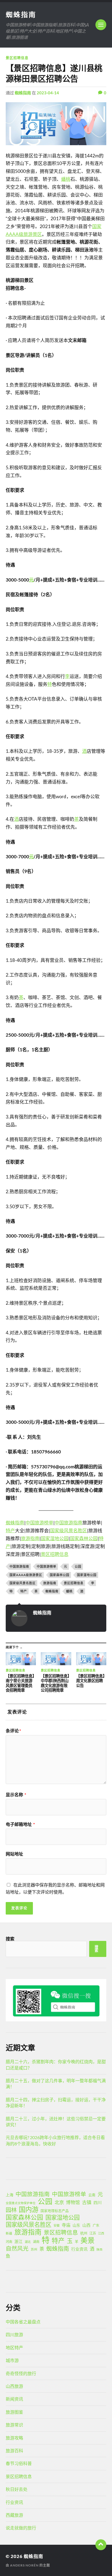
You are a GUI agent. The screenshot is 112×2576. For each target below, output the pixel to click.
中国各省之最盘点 (23, 2322)
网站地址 (14, 1854)
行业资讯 (79, 2249)
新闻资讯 (14, 2399)
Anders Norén (24, 2565)
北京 (59, 2202)
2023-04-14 (48, 93)
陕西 (99, 2249)
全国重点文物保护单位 (21, 2203)
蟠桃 (66, 179)
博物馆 (73, 2202)
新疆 (9, 2233)
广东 (96, 2225)
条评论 (13, 1731)
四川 (98, 2202)
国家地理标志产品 (55, 2211)
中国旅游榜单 (39, 1523)
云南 (92, 2195)
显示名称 (16, 1795)
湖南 (36, 2242)
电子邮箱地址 (20, 1824)
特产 (10, 1531)
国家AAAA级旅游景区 (26, 1575)
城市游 (12, 2360)
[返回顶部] (101, 2545)
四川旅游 (14, 2334)
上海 (10, 2195)
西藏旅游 (14, 2515)
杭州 (84, 2233)
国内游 (29, 2210)
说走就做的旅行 (21, 2528)
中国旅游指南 (69, 1523)
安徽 (57, 2225)
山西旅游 (14, 2386)
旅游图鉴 (14, 2412)
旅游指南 (30, 1538)
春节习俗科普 (19, 2463)
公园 (78, 1566)
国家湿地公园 (55, 1538)
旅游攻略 (14, 2438)
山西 (86, 2225)
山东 (76, 2225)
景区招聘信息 (17, 58)
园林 (11, 2210)
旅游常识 (14, 2425)
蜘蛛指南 (21, 14)
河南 (9, 2242)
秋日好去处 (17, 2489)
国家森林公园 (84, 1538)
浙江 (18, 2241)
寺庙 (66, 2225)
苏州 (34, 2249)
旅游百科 (14, 2451)
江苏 (93, 2233)
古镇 (87, 2202)
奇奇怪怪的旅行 (21, 2373)
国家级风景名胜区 (69, 1531)
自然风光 (17, 2248)
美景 (88, 2240)
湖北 (28, 2242)
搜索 (10, 1939)
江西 (101, 2233)
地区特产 (14, 2347)
